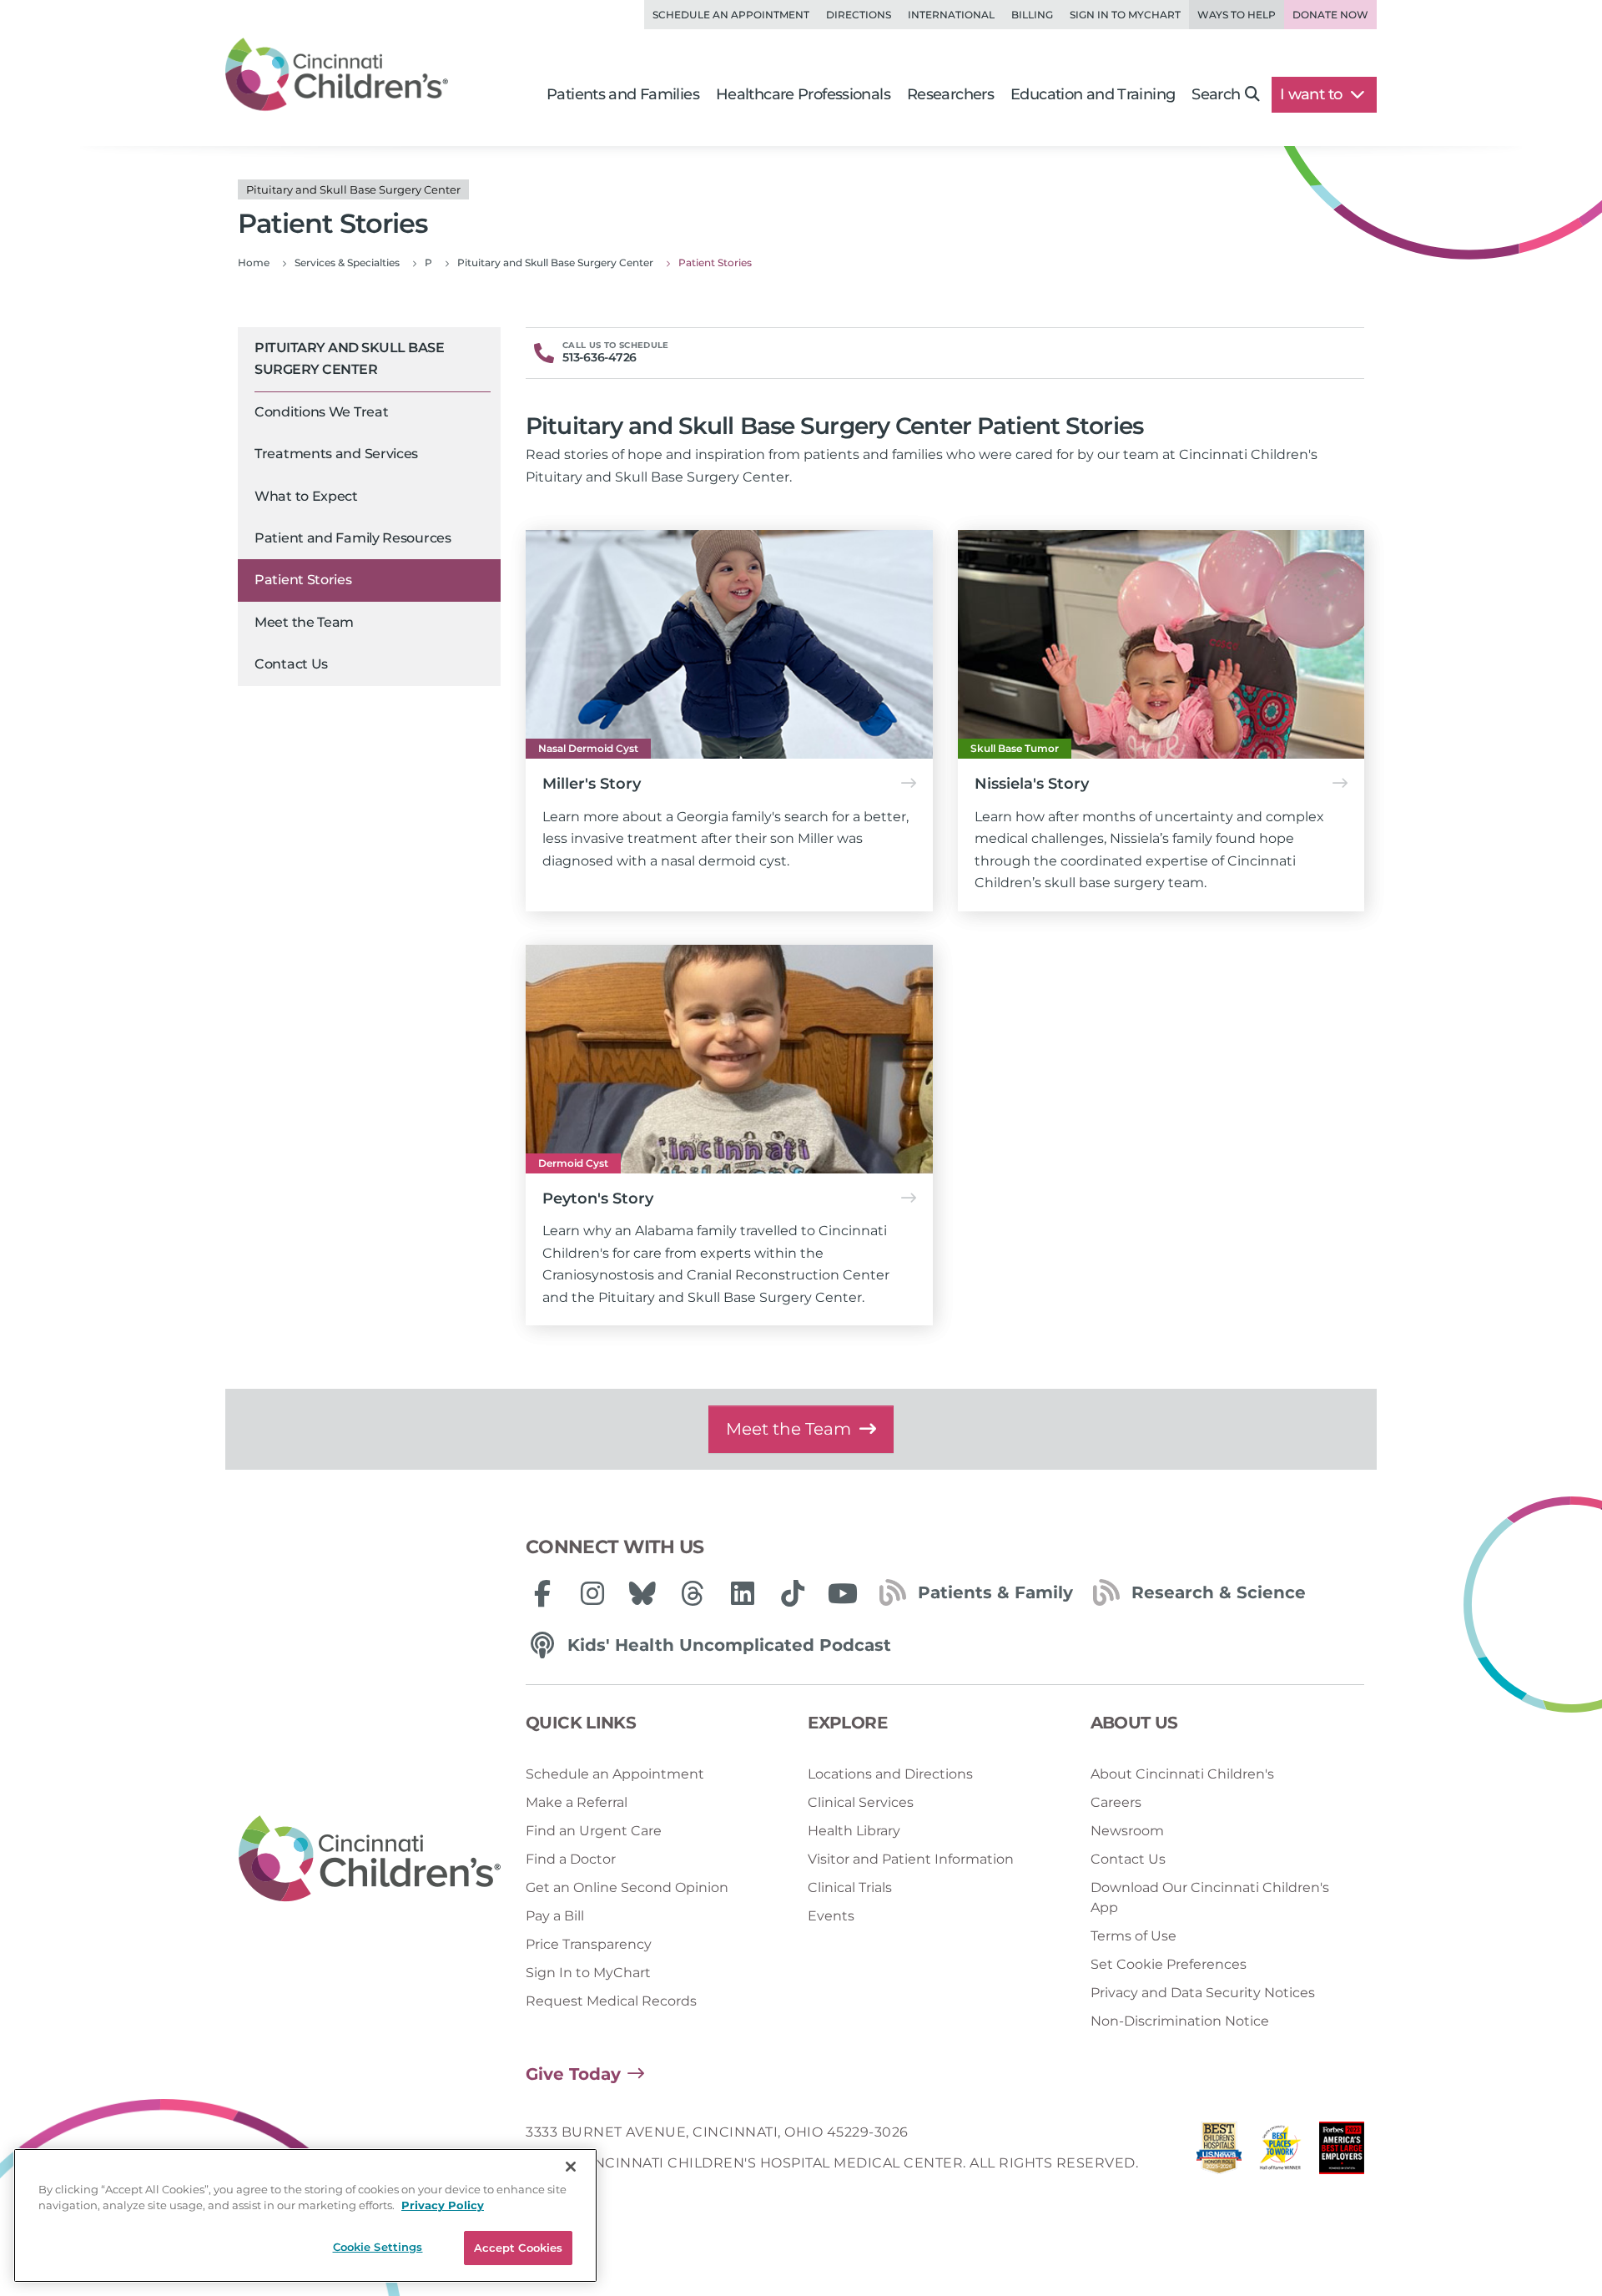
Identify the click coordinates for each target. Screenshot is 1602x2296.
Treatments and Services (336, 454)
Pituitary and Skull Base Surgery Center (349, 358)
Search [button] (1216, 94)
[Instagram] (592, 1593)
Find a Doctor (571, 1859)
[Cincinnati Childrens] (370, 1860)
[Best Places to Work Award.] (1281, 2152)
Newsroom (1127, 1831)
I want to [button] (1313, 94)
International (951, 15)
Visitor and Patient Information (911, 1859)
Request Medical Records (611, 2001)
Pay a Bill (555, 1916)
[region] (305, 2215)
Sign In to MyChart (588, 1973)
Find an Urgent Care (594, 1831)
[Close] (571, 2167)
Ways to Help (1237, 15)
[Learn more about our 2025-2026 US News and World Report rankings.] (1219, 2152)
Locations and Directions (890, 1774)
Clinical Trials (850, 1887)
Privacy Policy (443, 2206)
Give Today (573, 2074)
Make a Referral (577, 1802)
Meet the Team (304, 622)
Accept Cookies (519, 2248)
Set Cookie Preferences (1169, 1964)
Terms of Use (1133, 1936)
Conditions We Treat (321, 412)
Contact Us (291, 665)
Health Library (854, 1831)
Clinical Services (861, 1802)
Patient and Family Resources (353, 538)
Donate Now (1330, 15)
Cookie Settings (378, 2247)
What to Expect (306, 496)
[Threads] (693, 1593)
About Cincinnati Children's (1182, 1774)
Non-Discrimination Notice (1180, 2021)
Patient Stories (303, 580)
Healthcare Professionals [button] (803, 94)
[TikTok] (793, 1593)
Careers (1116, 1802)
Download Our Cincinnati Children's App (1210, 1897)
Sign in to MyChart (1125, 15)
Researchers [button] (950, 94)
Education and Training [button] (1093, 94)
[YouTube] (843, 1593)
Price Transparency (589, 1944)
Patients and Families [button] (623, 94)
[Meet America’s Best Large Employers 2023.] (1342, 2152)
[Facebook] (542, 1593)
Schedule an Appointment (731, 15)
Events (831, 1916)
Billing (1032, 15)
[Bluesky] (642, 1593)
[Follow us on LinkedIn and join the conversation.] (743, 1593)
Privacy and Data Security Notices (1203, 1993)
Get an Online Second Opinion (627, 1887)
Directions (859, 15)
